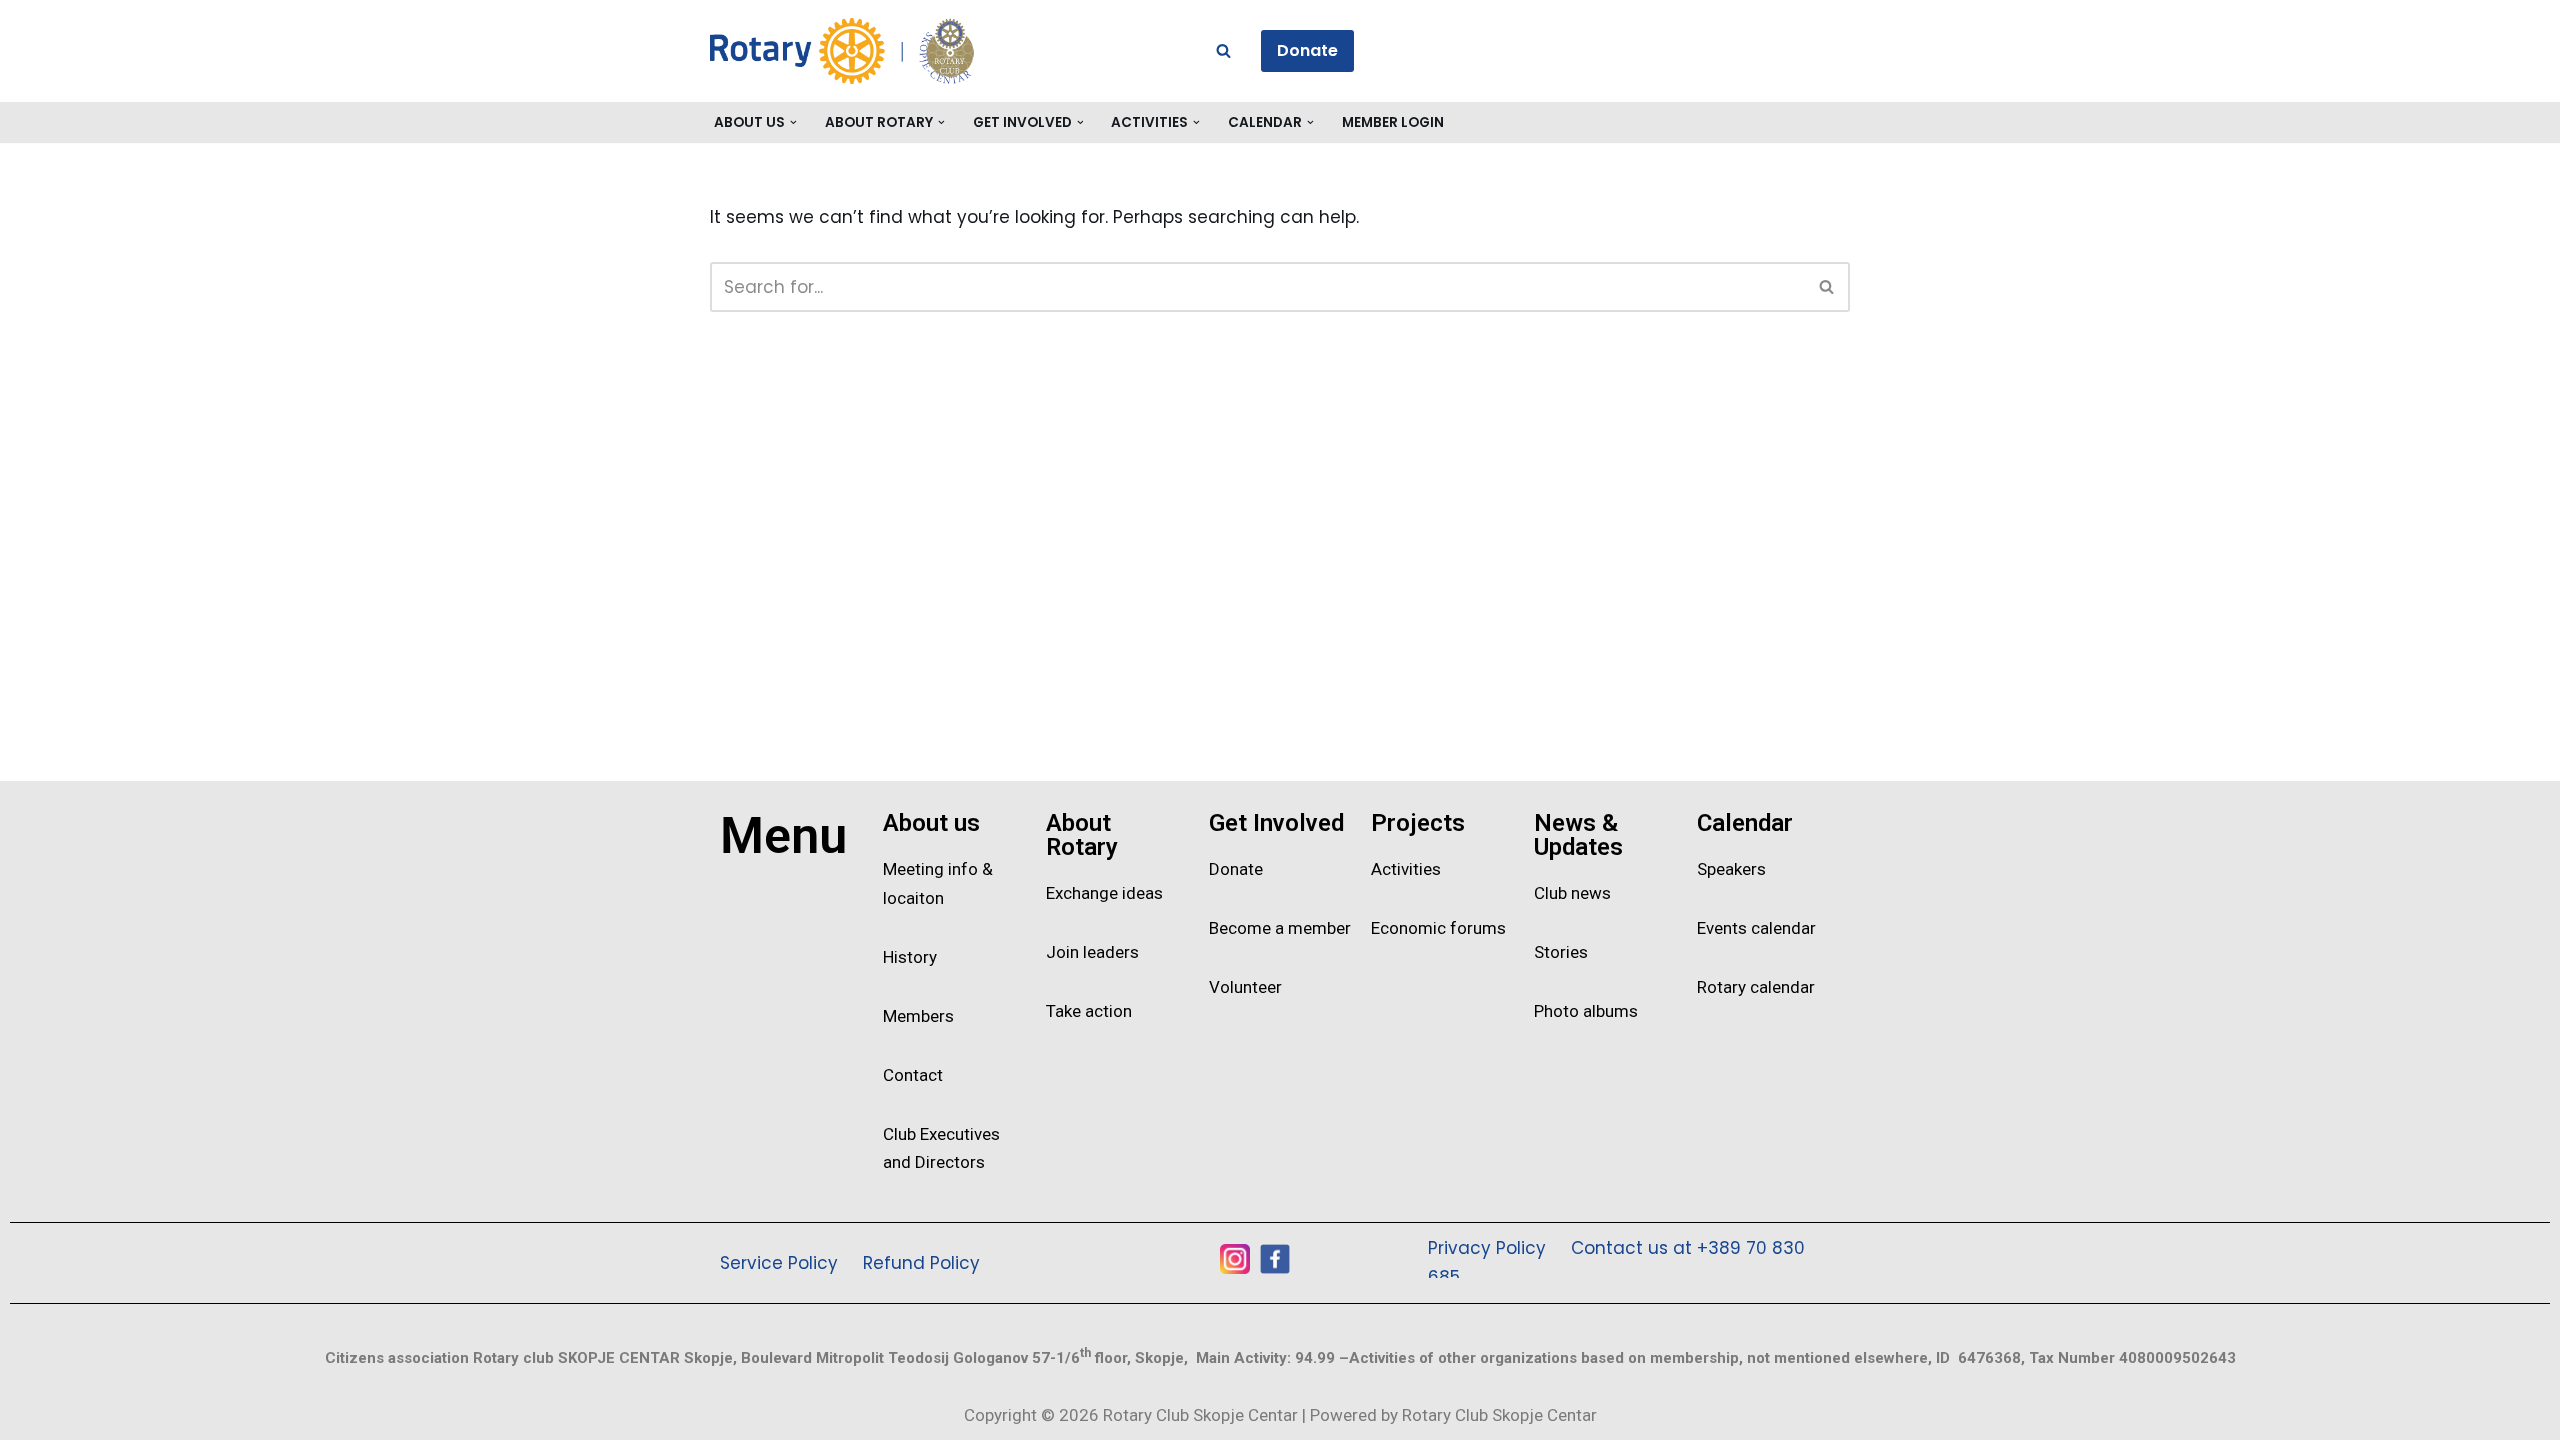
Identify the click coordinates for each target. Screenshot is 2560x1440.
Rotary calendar (1756, 987)
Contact (913, 1075)
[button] (793, 122)
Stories (1561, 952)
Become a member (1280, 928)
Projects (1418, 823)
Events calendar (1756, 928)
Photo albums (1586, 1011)
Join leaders (1092, 952)
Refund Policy (921, 1263)
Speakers (1731, 869)
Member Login (1393, 122)
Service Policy (779, 1263)
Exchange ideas (1104, 893)
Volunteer (1245, 987)
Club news (1572, 893)
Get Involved (1276, 823)
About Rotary (1082, 835)
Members (918, 1016)
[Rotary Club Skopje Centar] (890, 51)
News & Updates (1578, 835)
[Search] (1223, 50)
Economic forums (1438, 928)
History (910, 957)
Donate (1307, 50)
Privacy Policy (1487, 1248)
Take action (1089, 1011)
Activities (1406, 869)
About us (931, 823)
